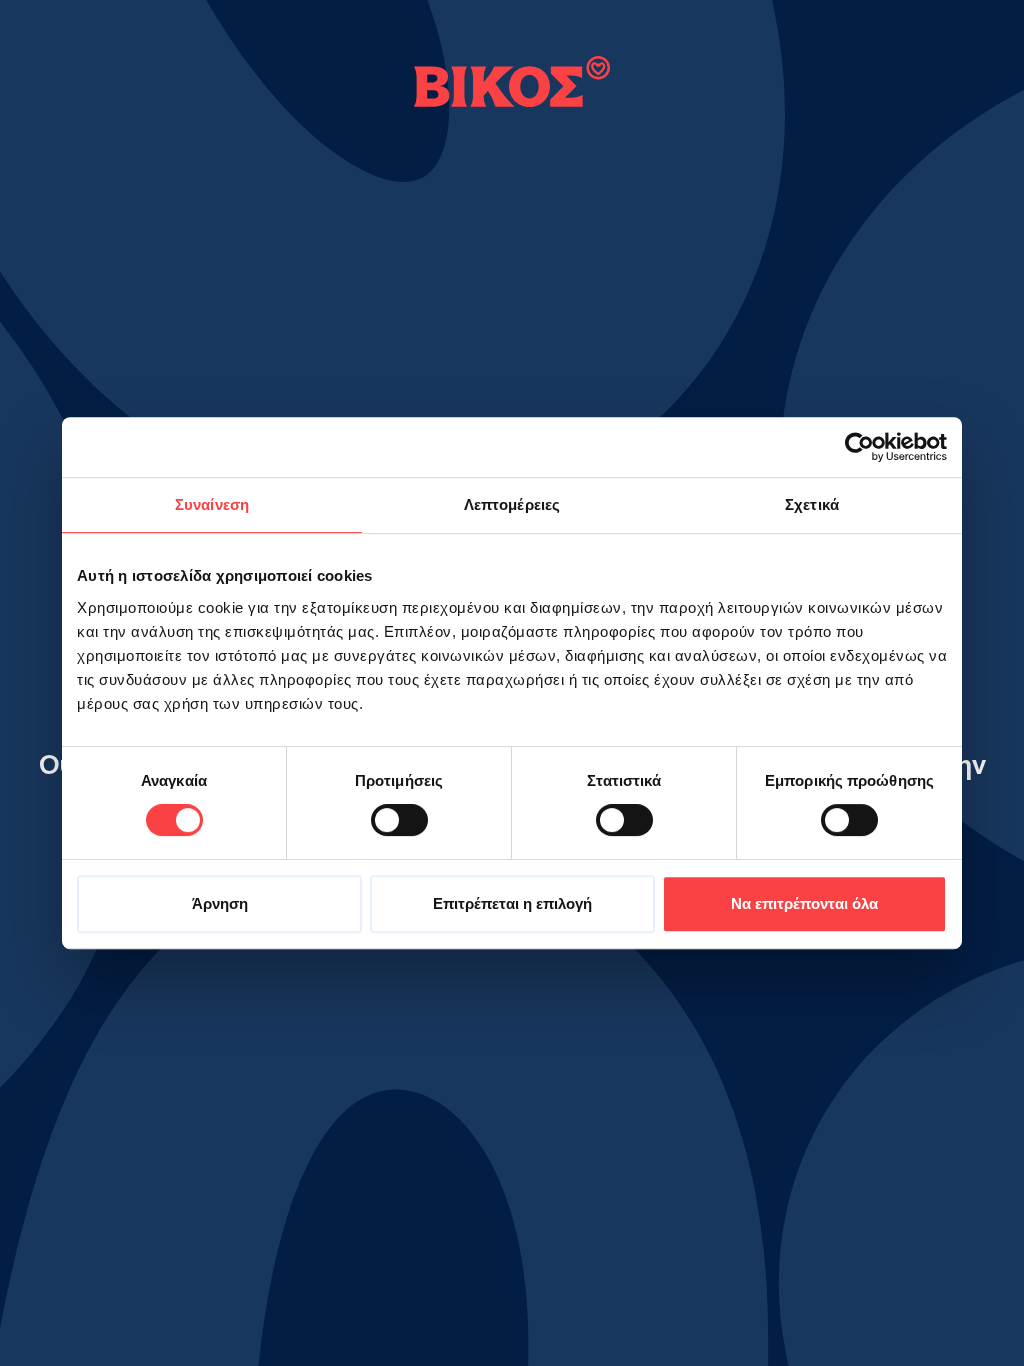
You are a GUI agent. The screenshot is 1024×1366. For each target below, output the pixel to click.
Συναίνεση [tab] (212, 504)
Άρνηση (220, 903)
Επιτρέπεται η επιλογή (512, 903)
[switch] (399, 820)
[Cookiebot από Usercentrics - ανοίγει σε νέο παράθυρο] (859, 447)
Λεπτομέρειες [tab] (512, 504)
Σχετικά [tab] (812, 504)
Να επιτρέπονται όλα (804, 903)
